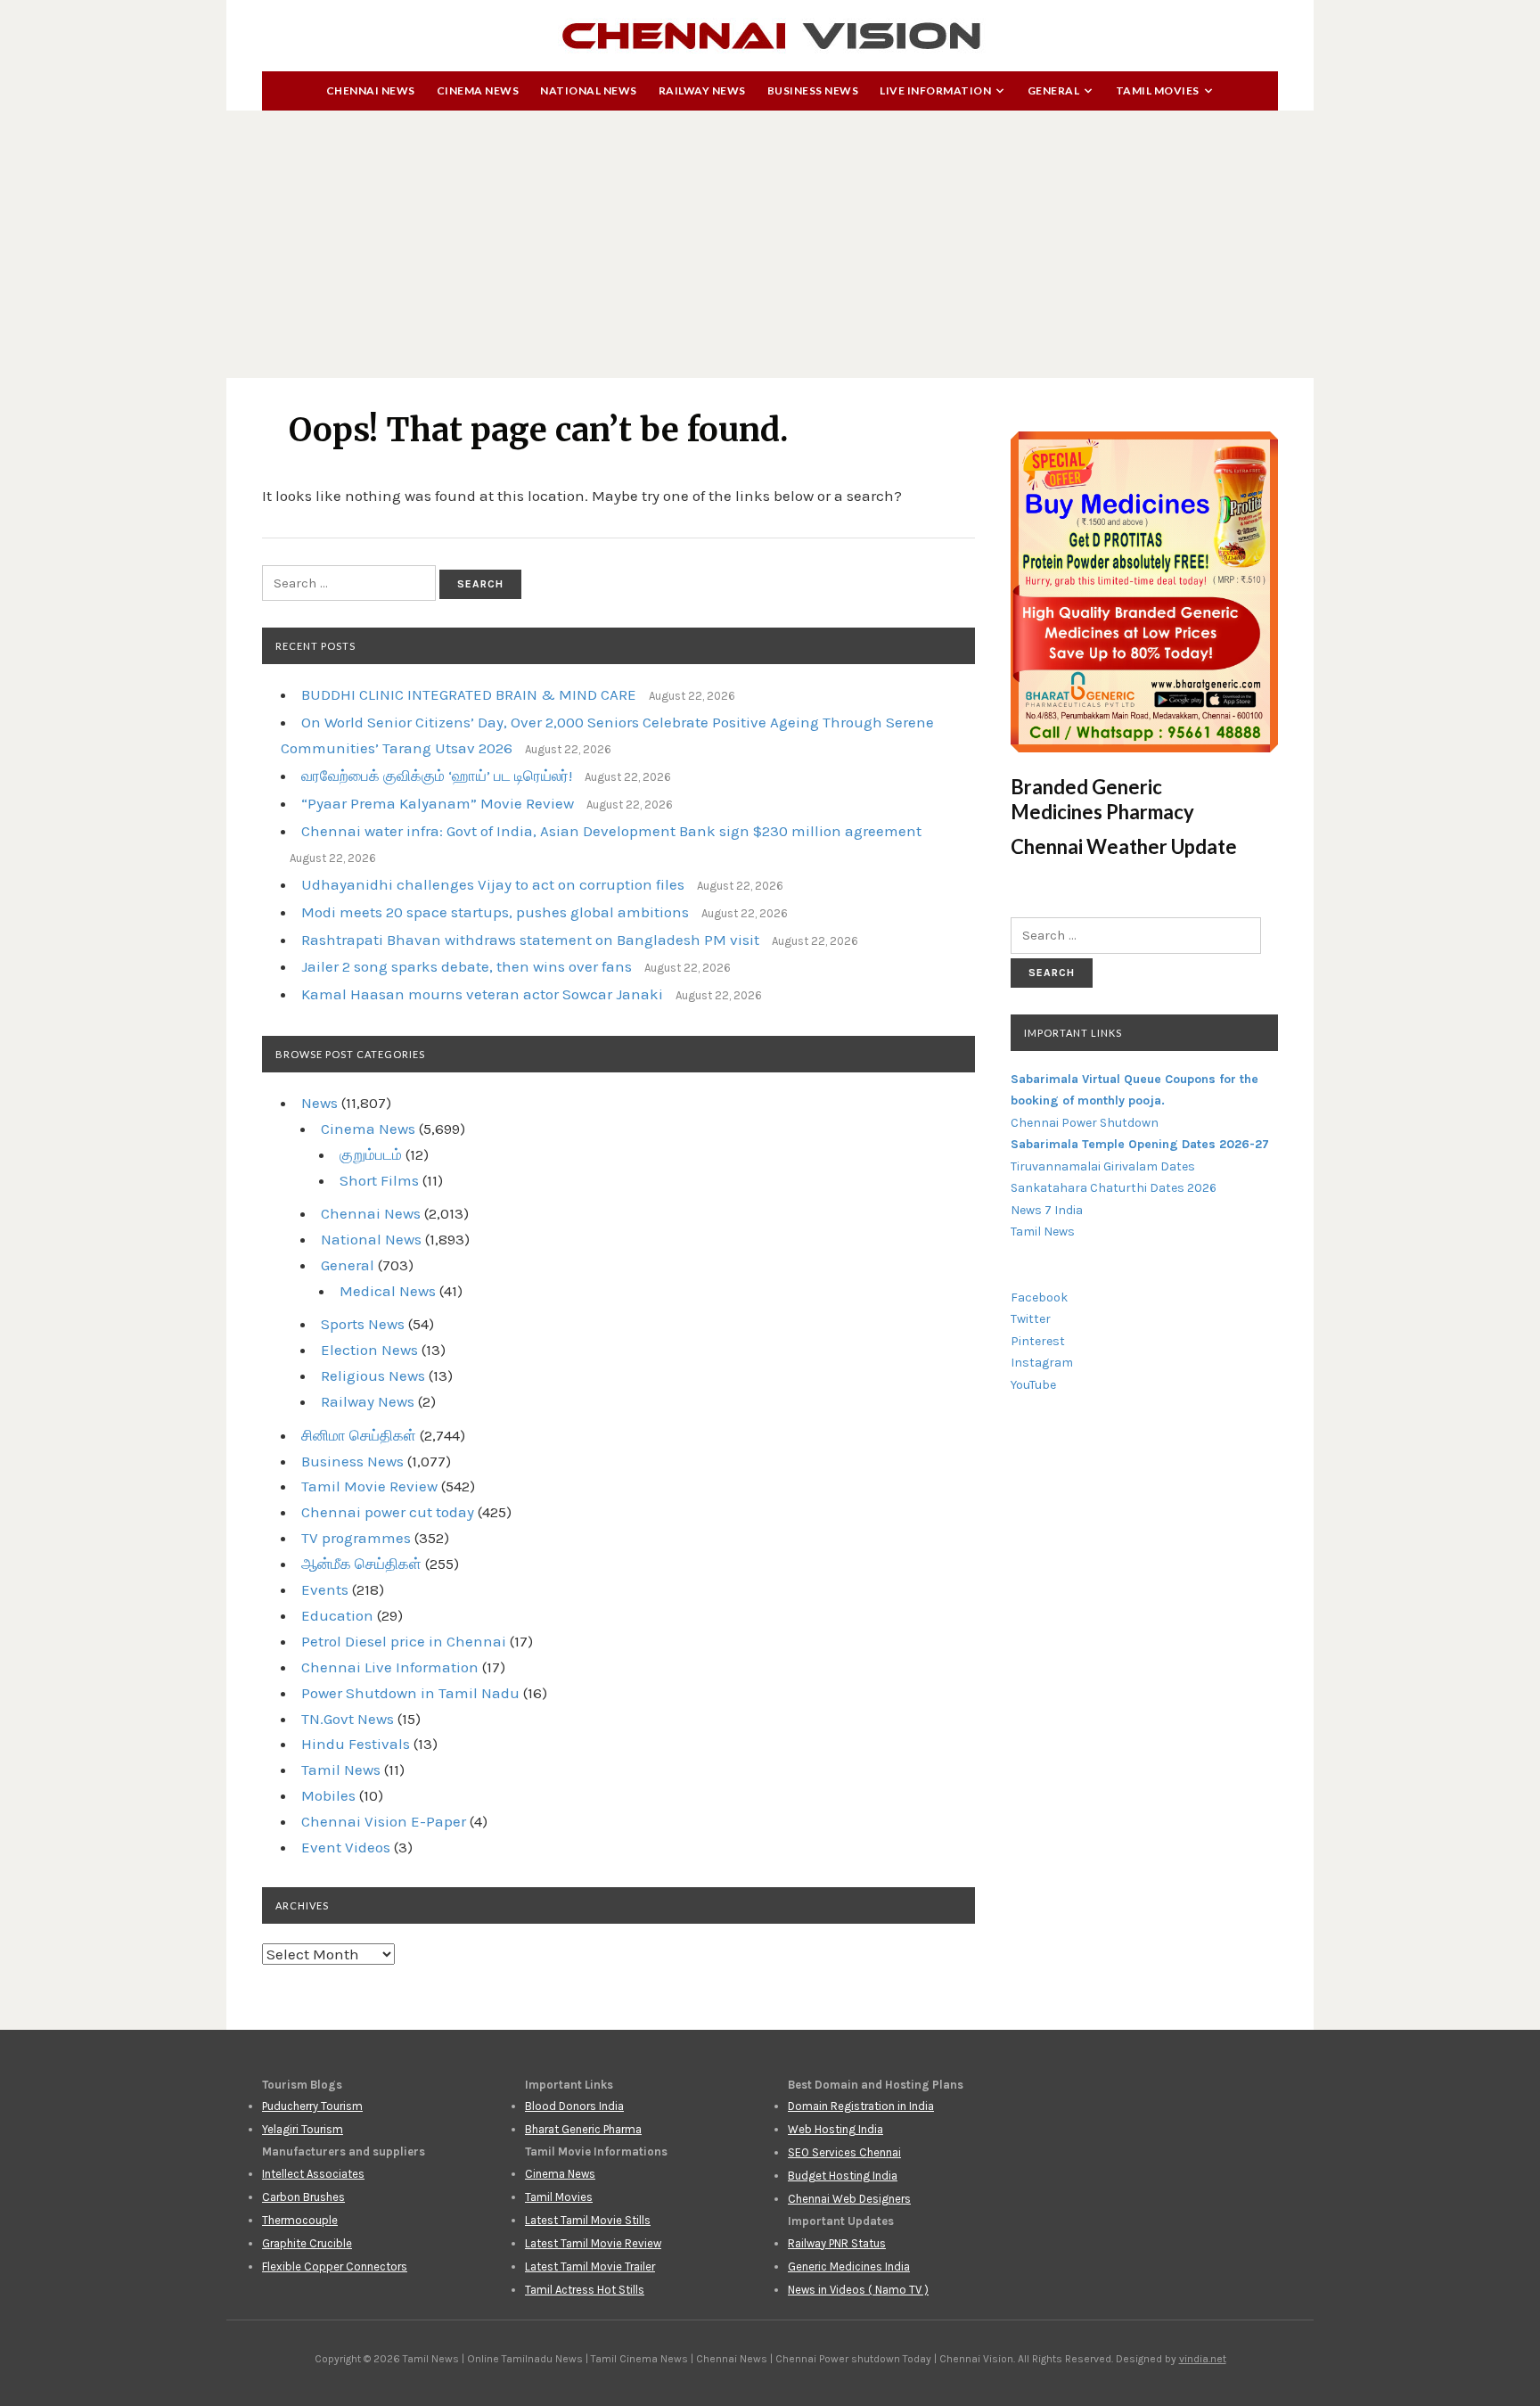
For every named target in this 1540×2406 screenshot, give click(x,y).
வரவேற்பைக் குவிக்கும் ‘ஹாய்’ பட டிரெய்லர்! (437, 776)
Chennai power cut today (388, 1512)
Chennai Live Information (390, 1667)
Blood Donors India (574, 2106)
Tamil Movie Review (369, 1486)
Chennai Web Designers (849, 2199)
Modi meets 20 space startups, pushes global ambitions (495, 912)
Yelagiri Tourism (303, 2129)
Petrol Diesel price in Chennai (404, 1641)
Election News (369, 1350)
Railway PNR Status (837, 2243)
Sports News (363, 1324)
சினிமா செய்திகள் (359, 1435)
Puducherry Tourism (312, 2106)
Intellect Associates (313, 2174)
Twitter (1031, 1319)
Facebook (1039, 1297)
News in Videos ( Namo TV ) (858, 2290)
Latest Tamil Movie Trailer (590, 2266)
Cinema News (478, 90)
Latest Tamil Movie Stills (588, 2220)
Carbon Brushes (303, 2197)
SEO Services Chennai (844, 2152)
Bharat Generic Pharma (583, 2129)
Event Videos (346, 1847)
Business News (813, 90)
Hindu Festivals (356, 1744)
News (319, 1103)
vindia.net (1203, 2359)
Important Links (1073, 1033)
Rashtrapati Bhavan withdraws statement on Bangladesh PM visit (530, 940)
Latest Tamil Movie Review (593, 2243)
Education (337, 1615)
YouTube (1033, 1385)
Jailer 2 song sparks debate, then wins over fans (467, 966)
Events (325, 1589)
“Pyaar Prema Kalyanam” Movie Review (438, 803)
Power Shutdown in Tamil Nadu (410, 1693)
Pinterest (1038, 1341)
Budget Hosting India (843, 2176)
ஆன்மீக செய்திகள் (361, 1564)
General (1054, 90)
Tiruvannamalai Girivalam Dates (1103, 1166)
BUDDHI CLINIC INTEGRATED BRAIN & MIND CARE (469, 694)
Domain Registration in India (861, 2106)
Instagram (1042, 1363)
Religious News (373, 1375)
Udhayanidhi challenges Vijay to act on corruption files (493, 884)
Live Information (935, 90)
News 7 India (1047, 1210)
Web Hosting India (836, 2129)
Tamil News (341, 1770)
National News (589, 90)
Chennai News (371, 90)
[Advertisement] (770, 244)
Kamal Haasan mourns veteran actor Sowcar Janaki (482, 994)
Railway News (702, 90)
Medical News (388, 1291)
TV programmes (356, 1538)
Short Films (379, 1180)
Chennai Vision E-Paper (384, 1821)
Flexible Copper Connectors (335, 2266)
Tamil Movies (1158, 90)
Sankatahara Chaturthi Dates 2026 (1114, 1188)
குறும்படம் (371, 1154)
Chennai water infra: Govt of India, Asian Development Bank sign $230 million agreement (611, 831)
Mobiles (328, 1795)
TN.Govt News (348, 1719)
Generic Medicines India (849, 2266)
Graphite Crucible (307, 2243)
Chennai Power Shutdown (1085, 1123)
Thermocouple (300, 2220)
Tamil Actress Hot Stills (585, 2290)
